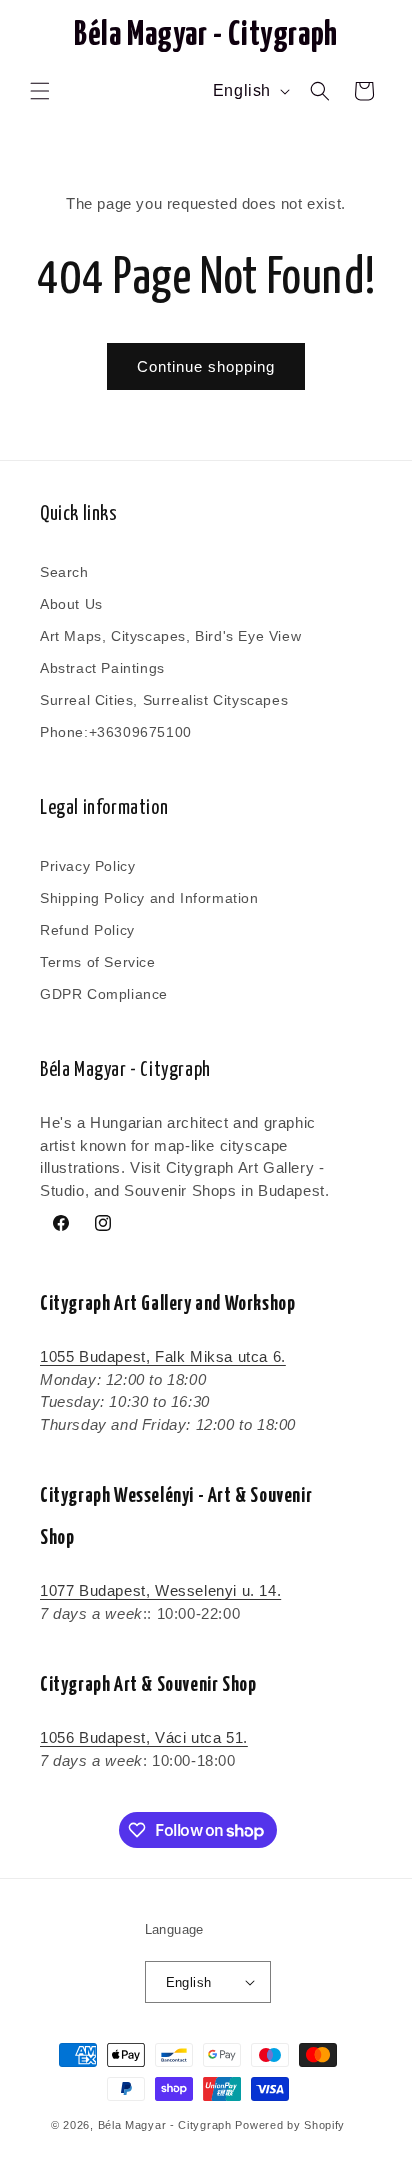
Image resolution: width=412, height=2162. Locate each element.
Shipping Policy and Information (149, 898)
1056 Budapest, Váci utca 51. (144, 1737)
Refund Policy (87, 930)
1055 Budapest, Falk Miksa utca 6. (163, 1356)
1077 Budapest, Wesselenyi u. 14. (160, 1590)
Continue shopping (206, 366)
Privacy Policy (87, 866)
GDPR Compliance (104, 994)
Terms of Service (98, 962)
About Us (71, 604)
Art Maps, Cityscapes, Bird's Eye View (170, 636)
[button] (40, 91)
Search (64, 572)
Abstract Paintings (102, 668)
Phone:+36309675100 (116, 732)
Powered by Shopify (290, 2125)
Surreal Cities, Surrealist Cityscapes (164, 700)
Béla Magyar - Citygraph (165, 2125)
